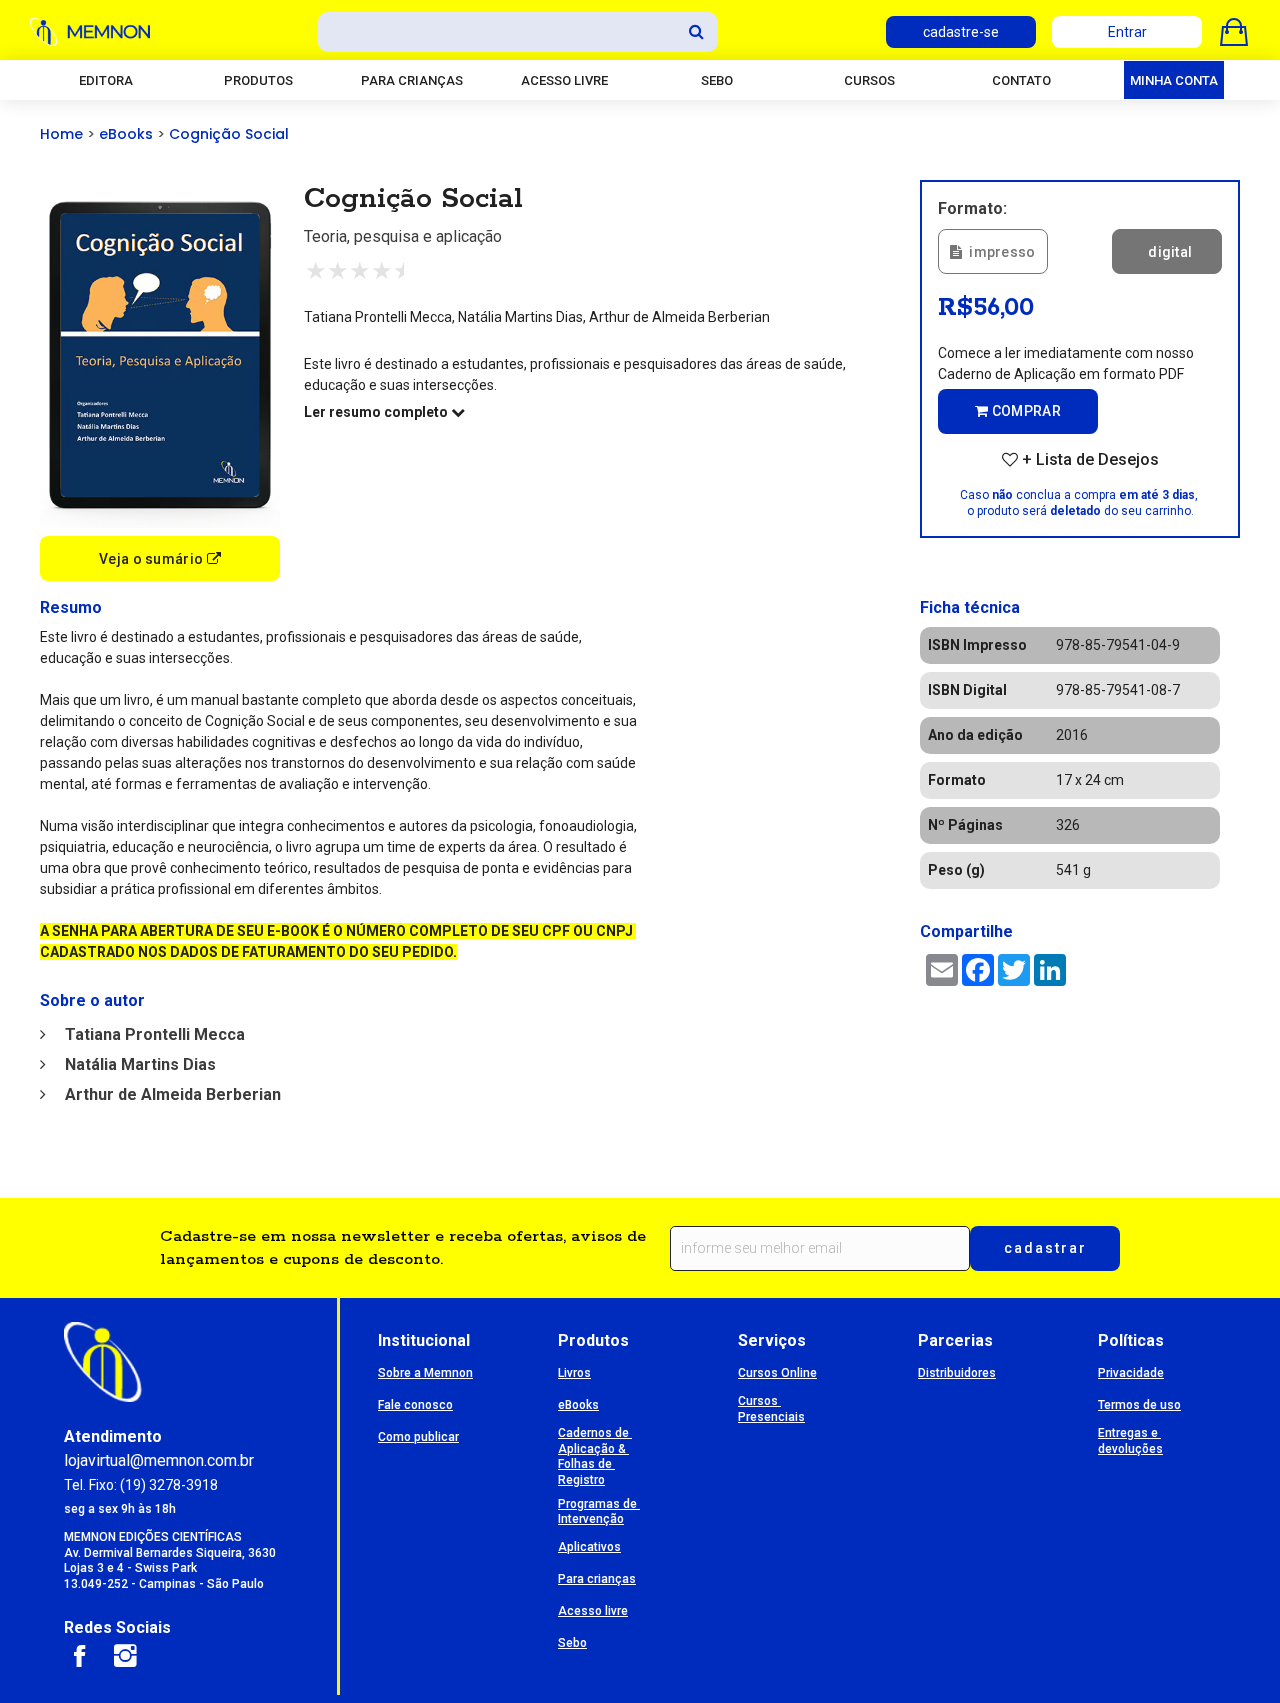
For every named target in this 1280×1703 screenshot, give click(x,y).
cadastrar (1045, 1248)
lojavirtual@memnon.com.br (159, 1460)
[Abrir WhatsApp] (1230, 1652)
